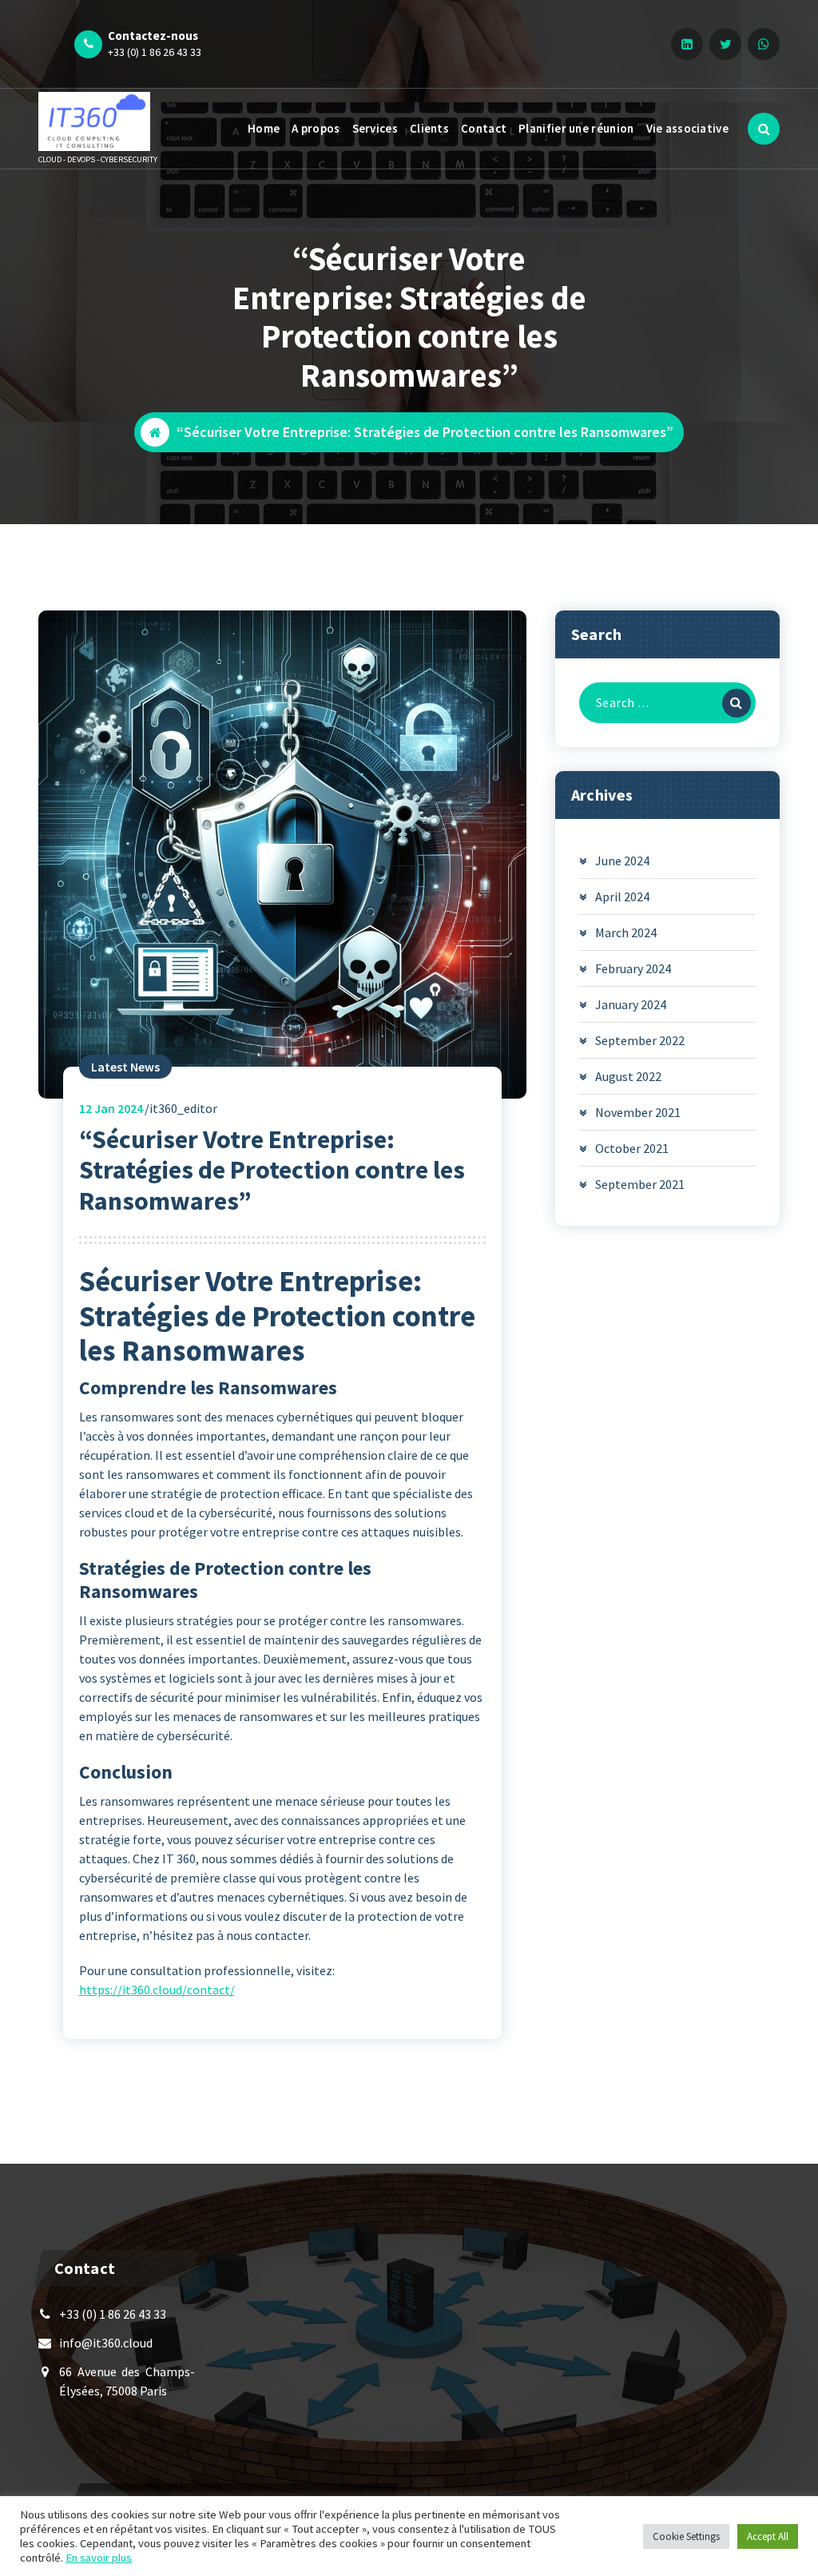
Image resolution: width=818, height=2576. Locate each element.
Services (375, 128)
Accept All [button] (768, 2536)
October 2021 (632, 1148)
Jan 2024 (111, 1108)
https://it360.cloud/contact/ (157, 1990)
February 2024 (633, 968)
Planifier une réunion (576, 128)
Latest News (125, 1067)
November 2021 (638, 1112)
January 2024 (631, 1004)
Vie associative (688, 128)
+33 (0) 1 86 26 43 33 (155, 52)
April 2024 (622, 896)
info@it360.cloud (106, 2343)
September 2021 (640, 1184)
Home (264, 128)
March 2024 (626, 932)
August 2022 (628, 1076)
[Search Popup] (764, 129)
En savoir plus (99, 2558)
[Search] (737, 703)
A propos (316, 128)
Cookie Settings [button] (686, 2536)
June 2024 (622, 861)
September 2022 (640, 1040)
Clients (429, 128)
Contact (484, 128)
